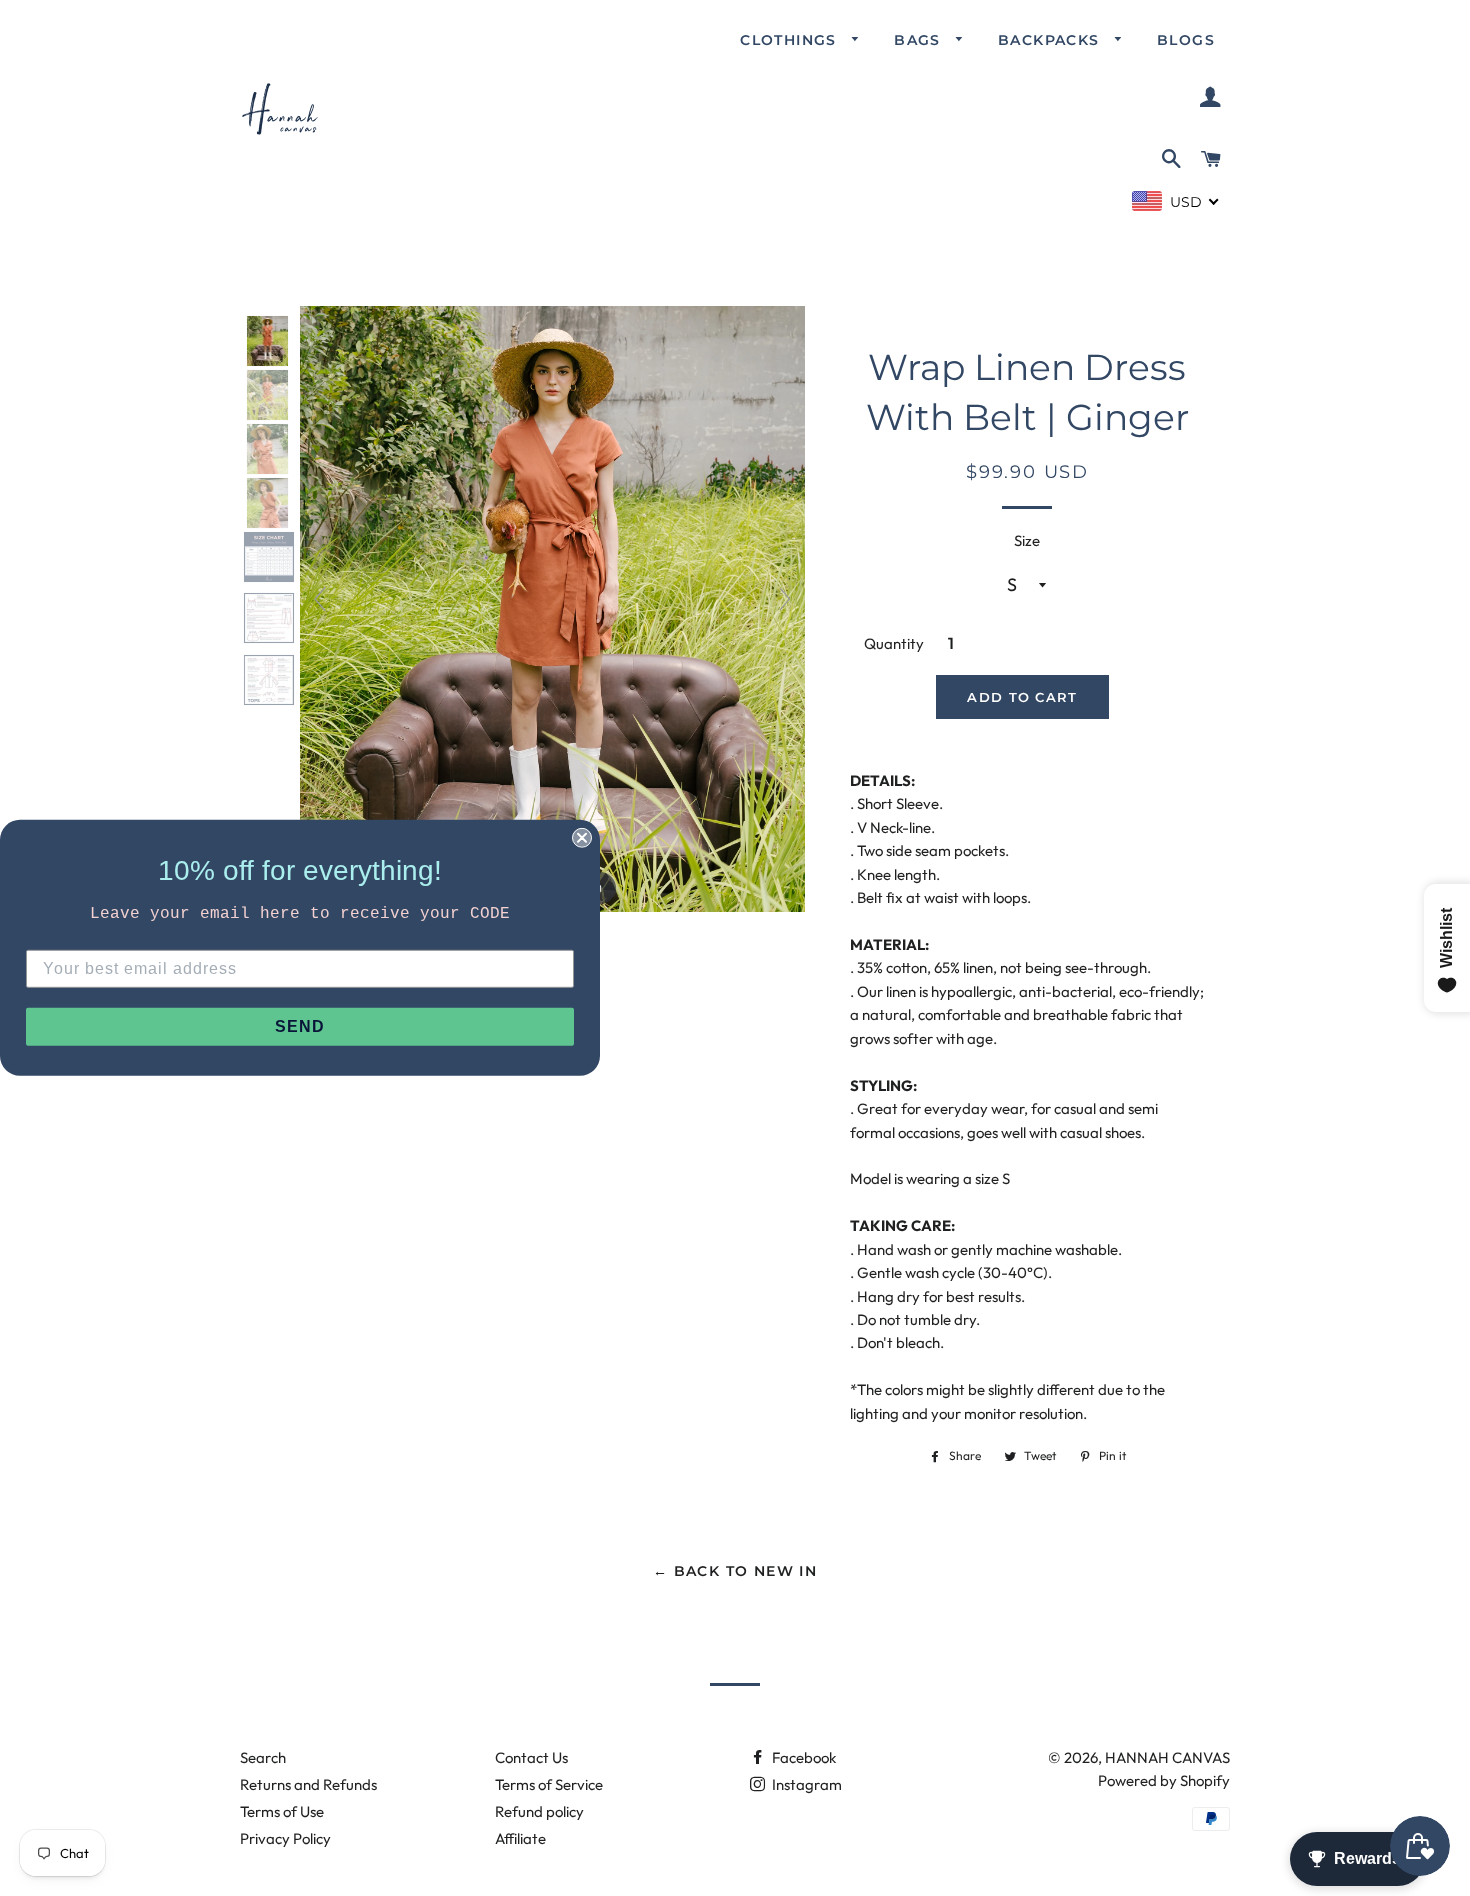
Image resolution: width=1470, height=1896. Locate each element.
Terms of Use (282, 1811)
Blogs (1186, 40)
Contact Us (531, 1757)
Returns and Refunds (308, 1784)
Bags (920, 40)
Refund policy (539, 1811)
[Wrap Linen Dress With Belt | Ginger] (269, 341)
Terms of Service (549, 1784)
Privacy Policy (285, 1838)
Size (1027, 540)
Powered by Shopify (1164, 1780)
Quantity (894, 643)
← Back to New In (735, 1571)
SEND (300, 1026)
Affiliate (520, 1838)
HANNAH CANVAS (1167, 1757)
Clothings (791, 40)
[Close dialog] (582, 838)
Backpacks (1051, 40)
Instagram (805, 1784)
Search (263, 1757)
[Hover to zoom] (552, 607)
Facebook (802, 1757)
